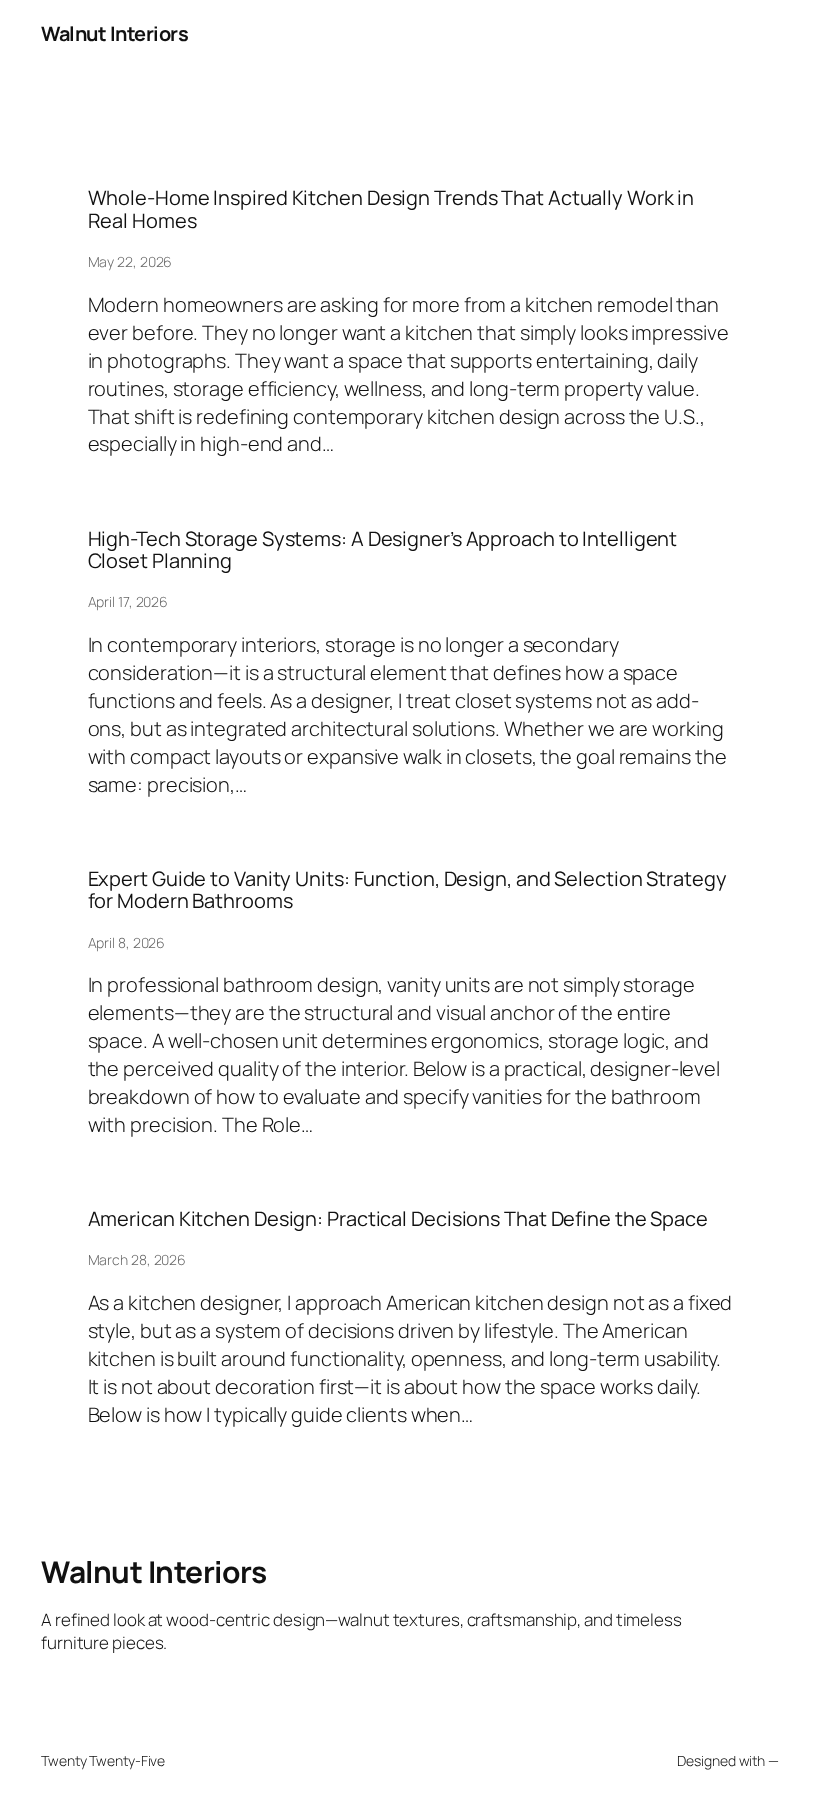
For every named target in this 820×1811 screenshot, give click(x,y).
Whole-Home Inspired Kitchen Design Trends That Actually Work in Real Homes (391, 209)
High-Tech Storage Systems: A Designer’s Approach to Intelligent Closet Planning (383, 550)
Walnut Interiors (114, 33)
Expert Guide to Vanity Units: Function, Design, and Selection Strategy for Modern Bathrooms (407, 890)
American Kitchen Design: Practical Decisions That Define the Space (398, 1219)
